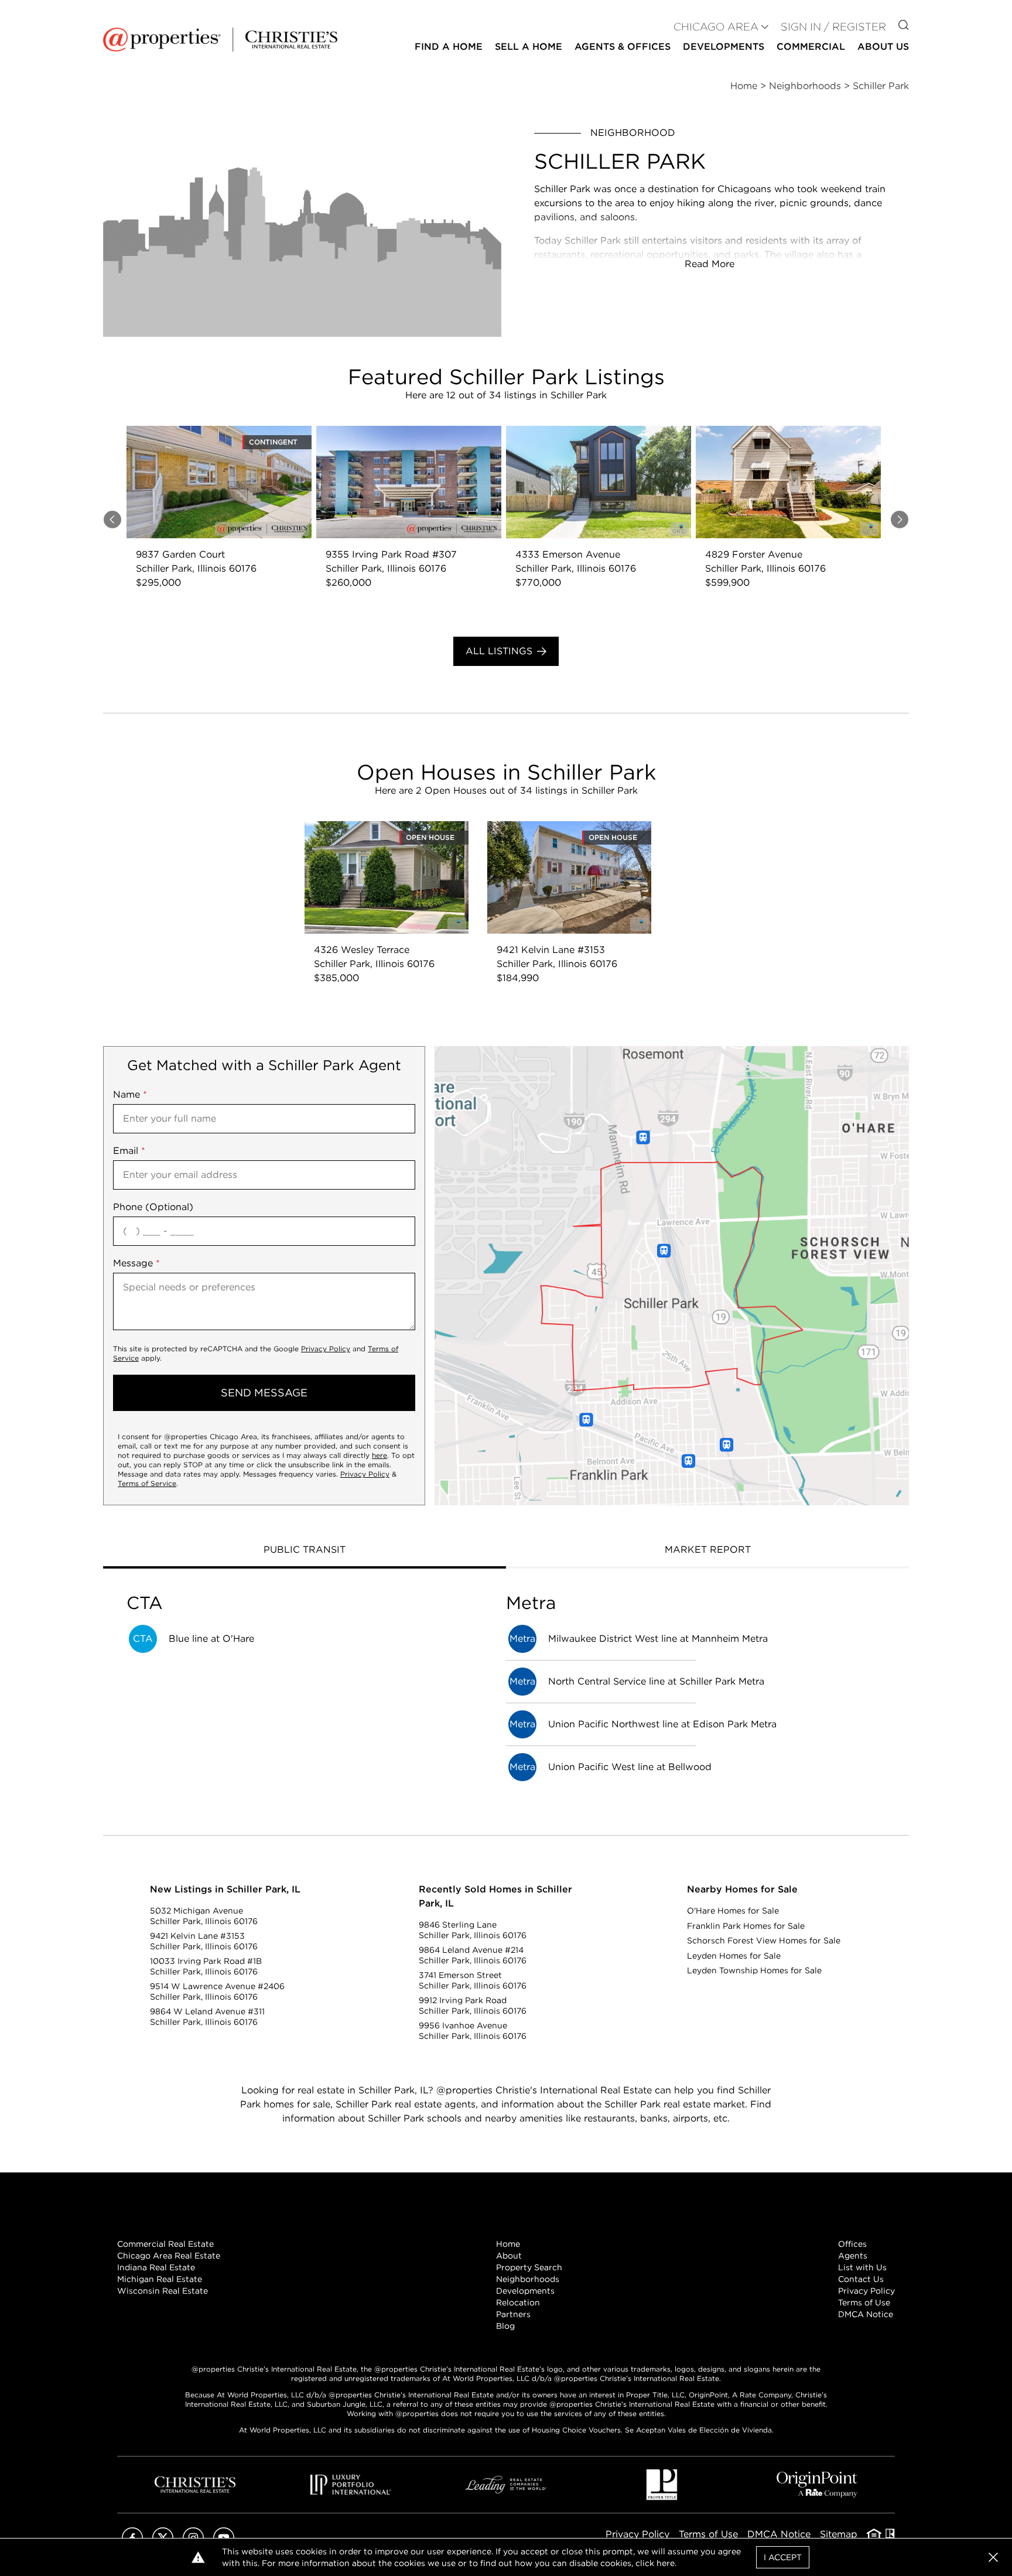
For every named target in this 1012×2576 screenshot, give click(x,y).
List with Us (862, 2267)
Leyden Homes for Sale (734, 1956)
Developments (724, 47)
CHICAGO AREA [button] (716, 27)
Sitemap (839, 2534)
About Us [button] (883, 47)
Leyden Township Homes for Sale (754, 1970)
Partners (513, 2314)
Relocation (518, 2302)
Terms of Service (147, 1483)
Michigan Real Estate (160, 2279)
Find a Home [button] (449, 47)
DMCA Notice (866, 2314)
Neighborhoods (528, 2279)
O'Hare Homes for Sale (733, 1911)
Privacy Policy (326, 1349)
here (379, 1455)
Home (508, 2244)
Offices (852, 2244)
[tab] (305, 1551)
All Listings (499, 651)
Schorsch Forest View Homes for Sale (764, 1940)
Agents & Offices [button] (623, 47)
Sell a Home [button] (529, 47)
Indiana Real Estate (156, 2267)
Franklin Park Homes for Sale (746, 1926)
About (509, 2256)
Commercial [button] (811, 47)
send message (264, 1393)
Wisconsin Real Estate (163, 2291)
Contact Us (861, 2279)
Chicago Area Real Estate (169, 2256)
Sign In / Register (833, 27)
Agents (853, 2256)
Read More (710, 264)
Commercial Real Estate (165, 2244)
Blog (505, 2326)
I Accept (783, 2557)
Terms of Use (864, 2302)
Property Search (529, 2267)
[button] (672, 1276)
